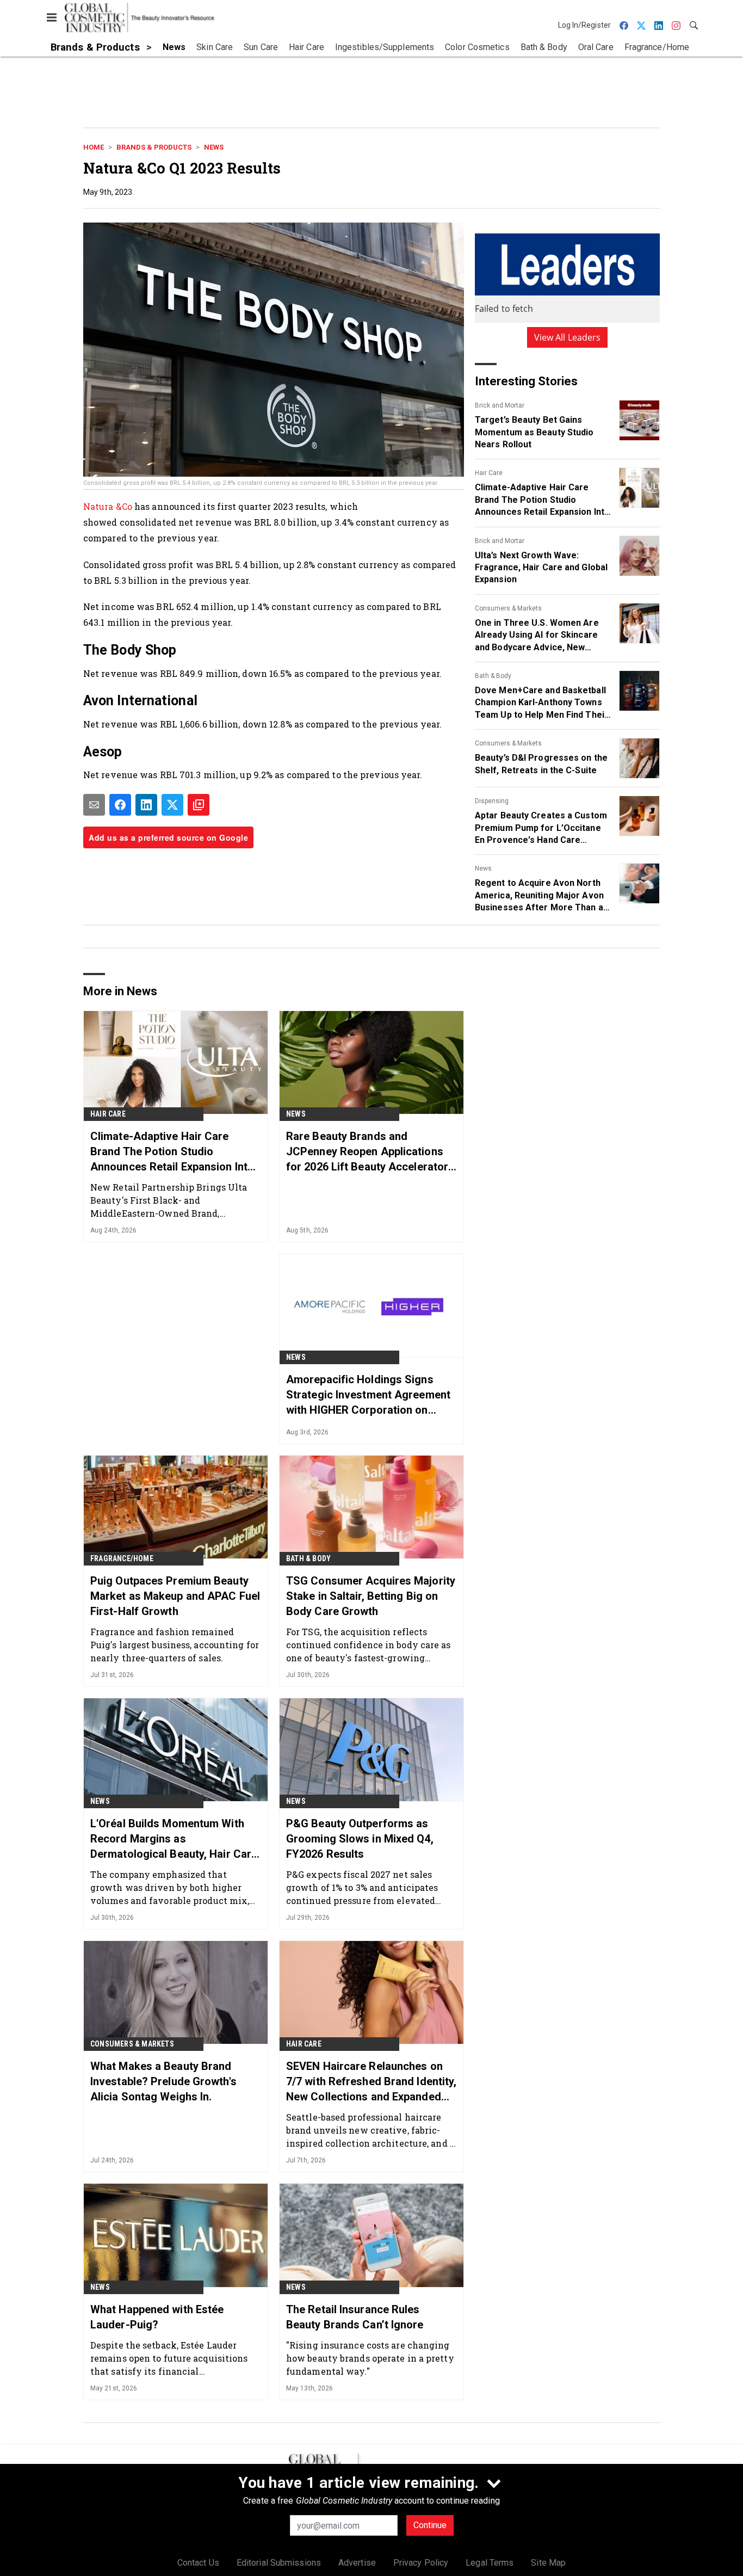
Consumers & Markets (508, 608)
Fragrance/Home (122, 1558)
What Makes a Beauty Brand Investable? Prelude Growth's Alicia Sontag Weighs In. (163, 2081)
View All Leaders (568, 337)
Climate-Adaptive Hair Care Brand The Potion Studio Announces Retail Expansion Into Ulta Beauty (542, 500)
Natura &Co (108, 506)
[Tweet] (172, 805)
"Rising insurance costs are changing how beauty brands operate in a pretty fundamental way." (370, 2358)
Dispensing (492, 801)
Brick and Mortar (500, 405)
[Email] (94, 805)
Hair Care (489, 473)
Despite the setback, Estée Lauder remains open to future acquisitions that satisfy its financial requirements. (169, 2358)
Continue (430, 2525)
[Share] (120, 805)
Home (94, 147)
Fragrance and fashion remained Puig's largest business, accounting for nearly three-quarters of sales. (175, 1645)
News (214, 147)
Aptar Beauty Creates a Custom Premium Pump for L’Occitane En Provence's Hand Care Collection (541, 828)
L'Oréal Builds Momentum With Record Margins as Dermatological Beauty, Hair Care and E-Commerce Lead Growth (174, 1839)
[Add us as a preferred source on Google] (199, 805)
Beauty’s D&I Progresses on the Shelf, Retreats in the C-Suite (541, 764)
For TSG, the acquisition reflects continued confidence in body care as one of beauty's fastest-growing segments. (369, 1645)
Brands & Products (154, 147)
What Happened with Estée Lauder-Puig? (157, 2317)
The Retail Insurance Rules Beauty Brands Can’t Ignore (355, 2317)
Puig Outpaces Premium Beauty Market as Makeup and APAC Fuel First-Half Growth (175, 1596)
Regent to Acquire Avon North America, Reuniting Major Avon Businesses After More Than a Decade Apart (539, 896)
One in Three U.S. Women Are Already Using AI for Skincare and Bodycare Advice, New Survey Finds (537, 636)
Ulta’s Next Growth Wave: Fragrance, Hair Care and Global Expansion (541, 568)
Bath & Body (493, 676)
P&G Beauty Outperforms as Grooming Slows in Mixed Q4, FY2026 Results (360, 1839)
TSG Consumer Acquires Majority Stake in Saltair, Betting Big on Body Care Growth (371, 1596)
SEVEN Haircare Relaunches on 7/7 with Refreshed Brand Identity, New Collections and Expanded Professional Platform (371, 2082)
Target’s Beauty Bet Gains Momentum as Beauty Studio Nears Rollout (534, 432)
